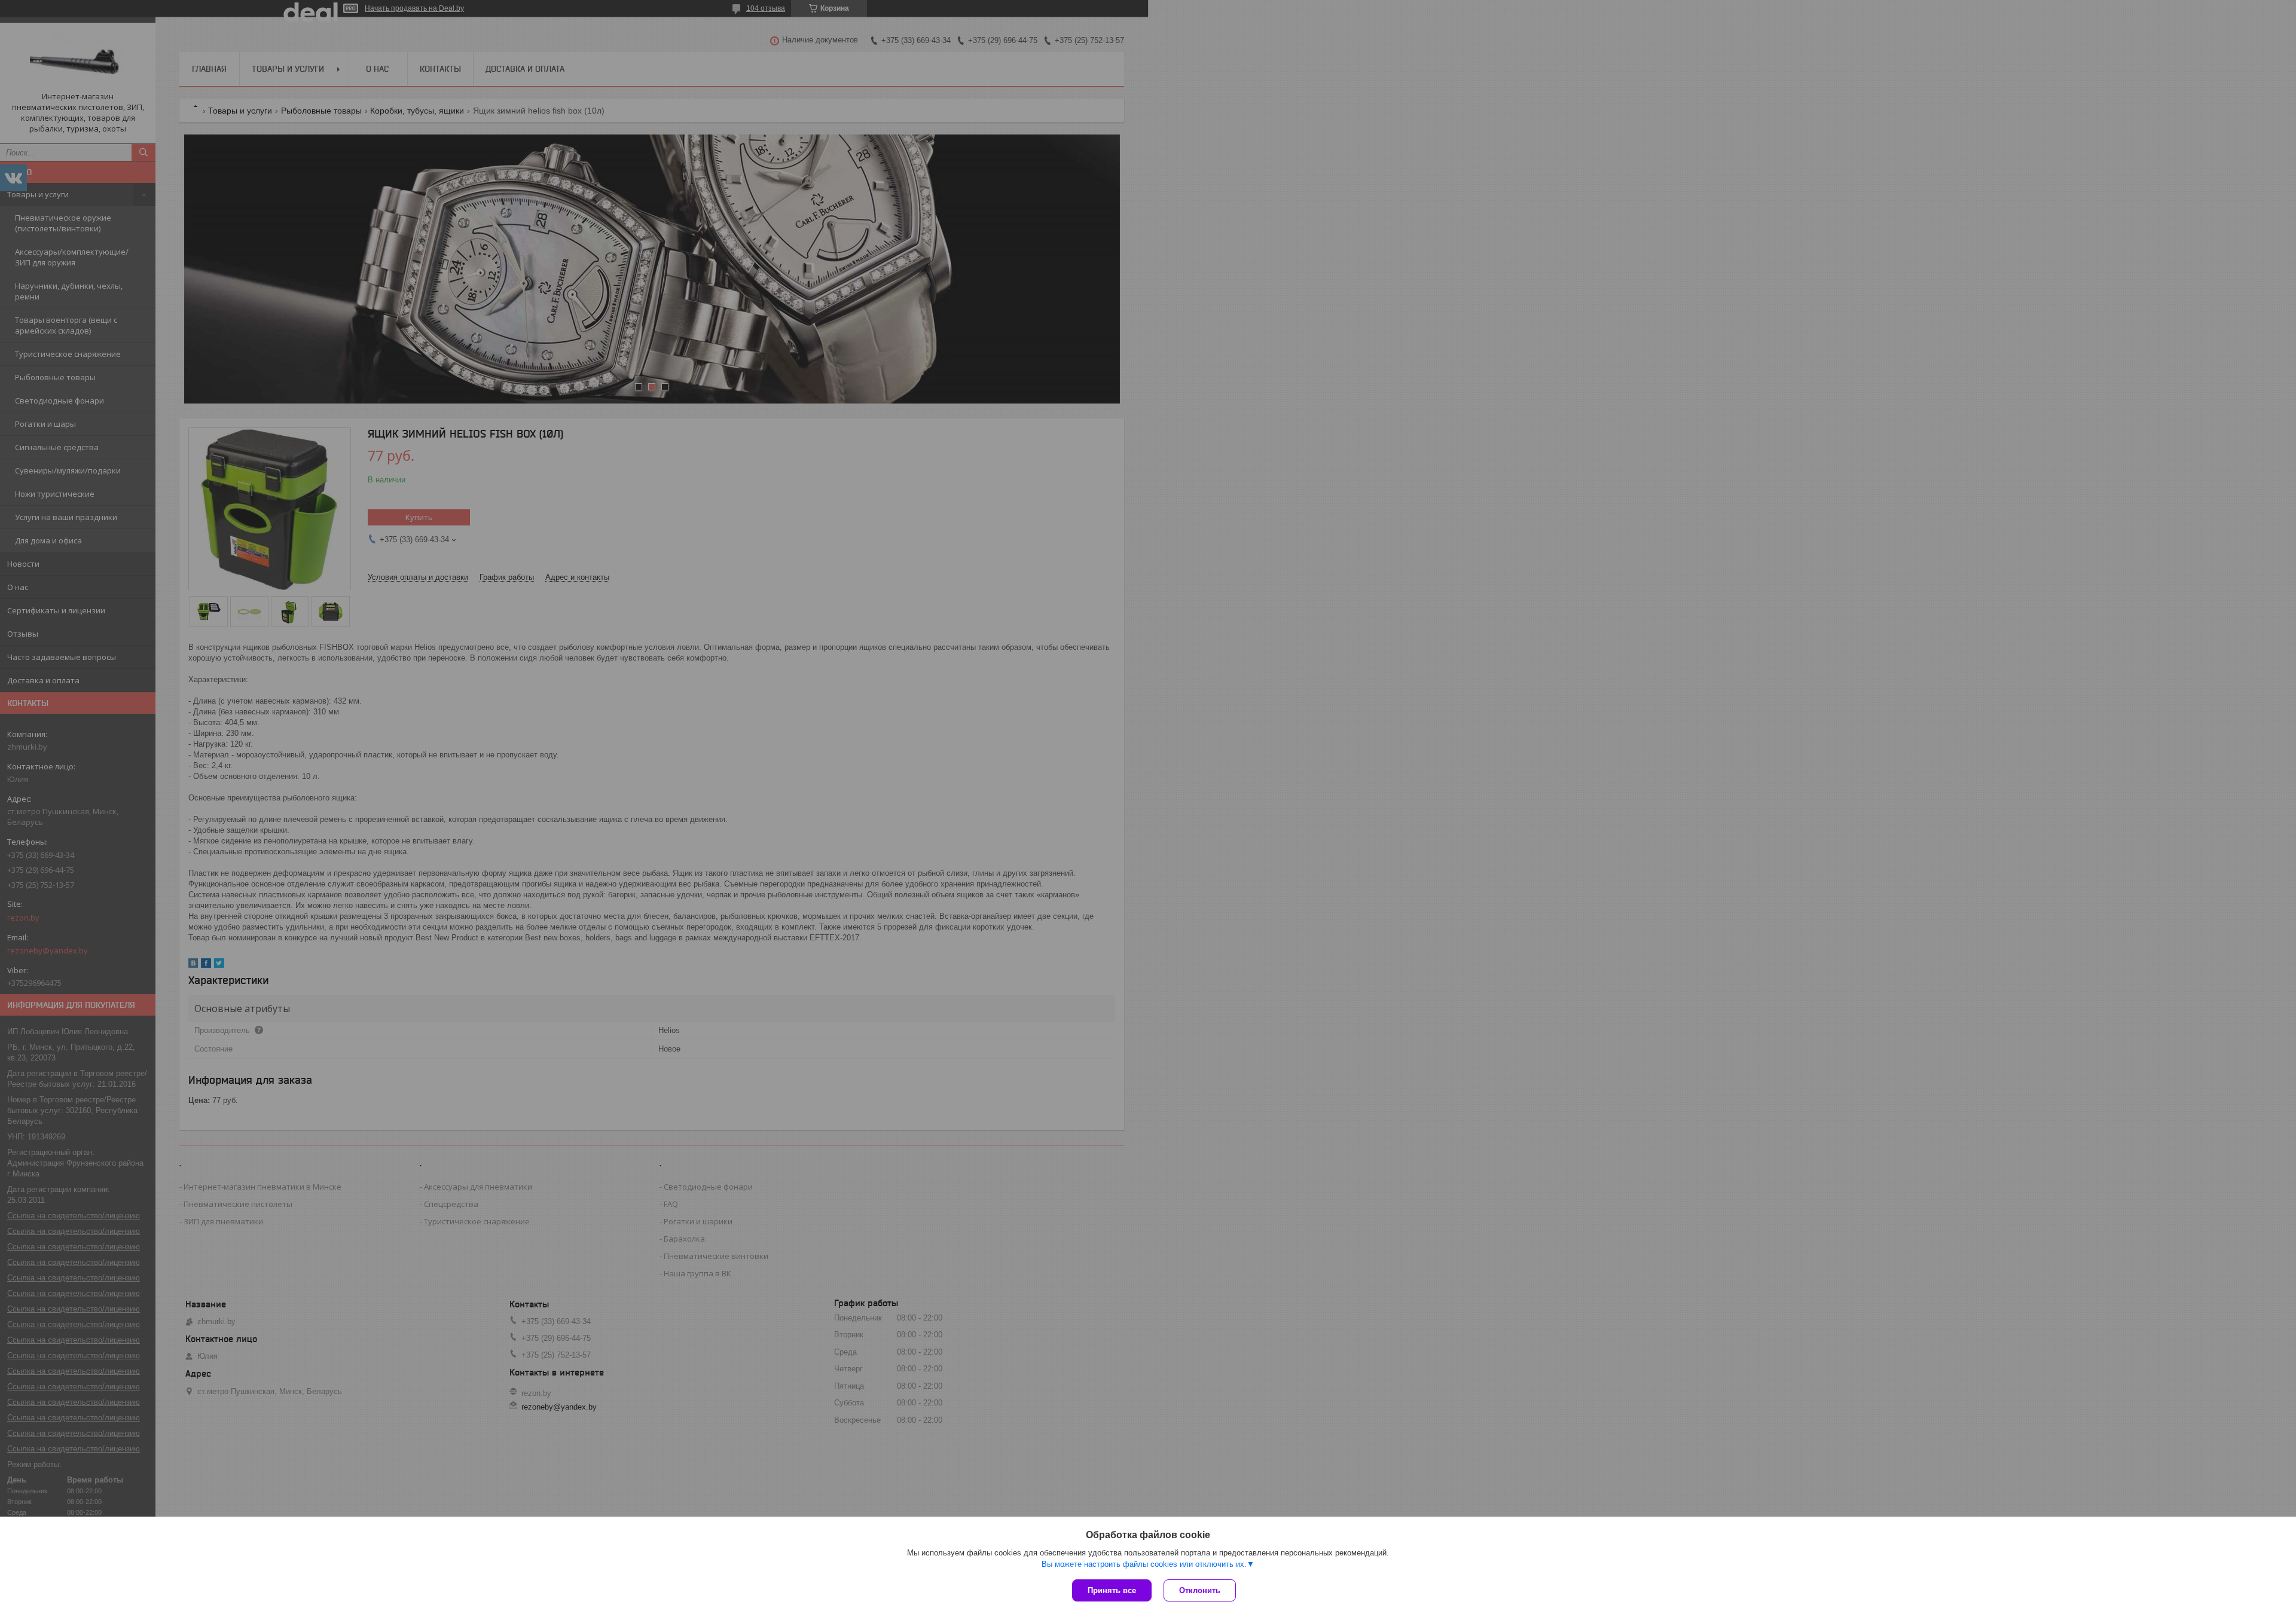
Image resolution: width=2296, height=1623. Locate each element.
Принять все (1112, 1590)
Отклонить (1200, 1590)
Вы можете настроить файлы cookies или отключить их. (1144, 1564)
